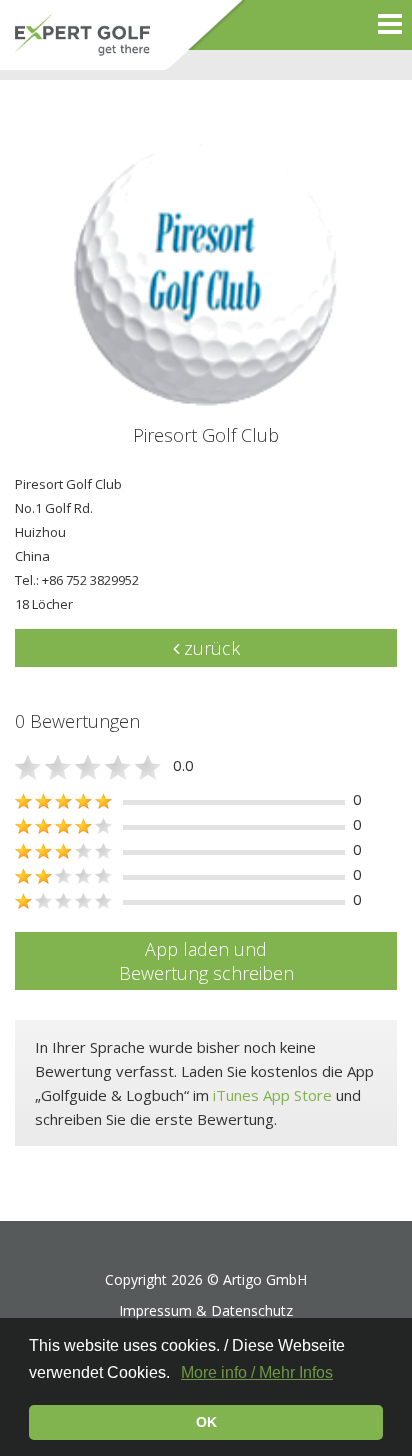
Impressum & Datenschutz (206, 1310)
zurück (209, 648)
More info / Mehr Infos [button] (257, 1372)
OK (206, 1422)
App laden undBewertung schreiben (206, 961)
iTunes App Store (272, 1095)
